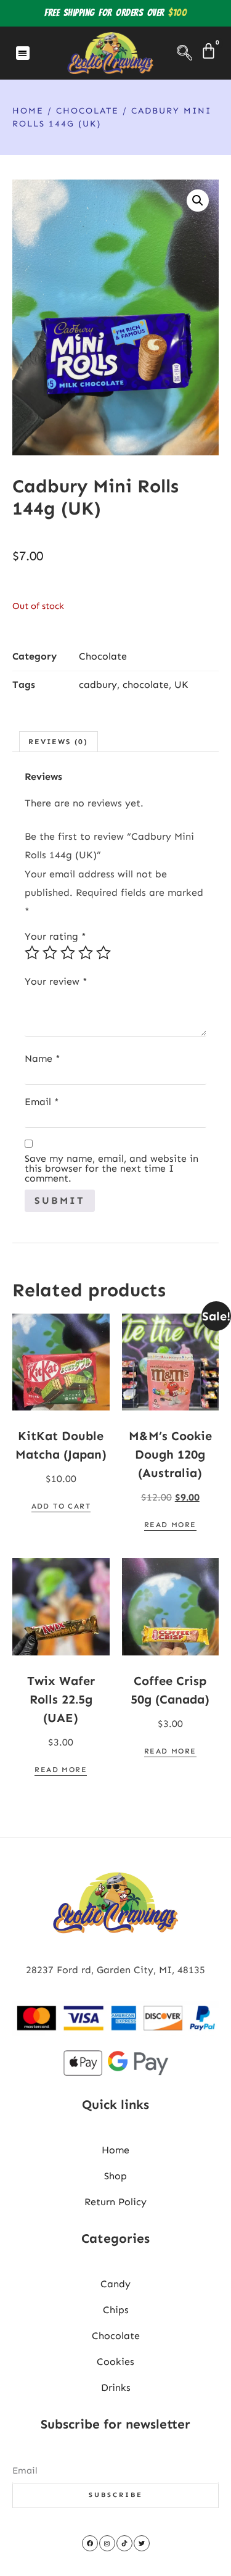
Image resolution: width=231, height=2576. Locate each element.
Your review (56, 982)
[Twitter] (142, 2543)
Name (43, 1059)
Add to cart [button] (61, 1506)
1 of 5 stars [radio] (32, 953)
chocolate (146, 685)
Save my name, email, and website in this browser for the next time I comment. (111, 1169)
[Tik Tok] (124, 2543)
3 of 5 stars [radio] (68, 953)
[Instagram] (107, 2543)
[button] (23, 53)
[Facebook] (90, 2543)
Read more (170, 1525)
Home (28, 111)
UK (181, 685)
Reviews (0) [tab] (58, 742)
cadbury (98, 685)
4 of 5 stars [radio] (86, 953)
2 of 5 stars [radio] (50, 953)
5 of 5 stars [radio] (103, 953)
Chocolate (87, 111)
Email (42, 1102)
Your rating (55, 937)
